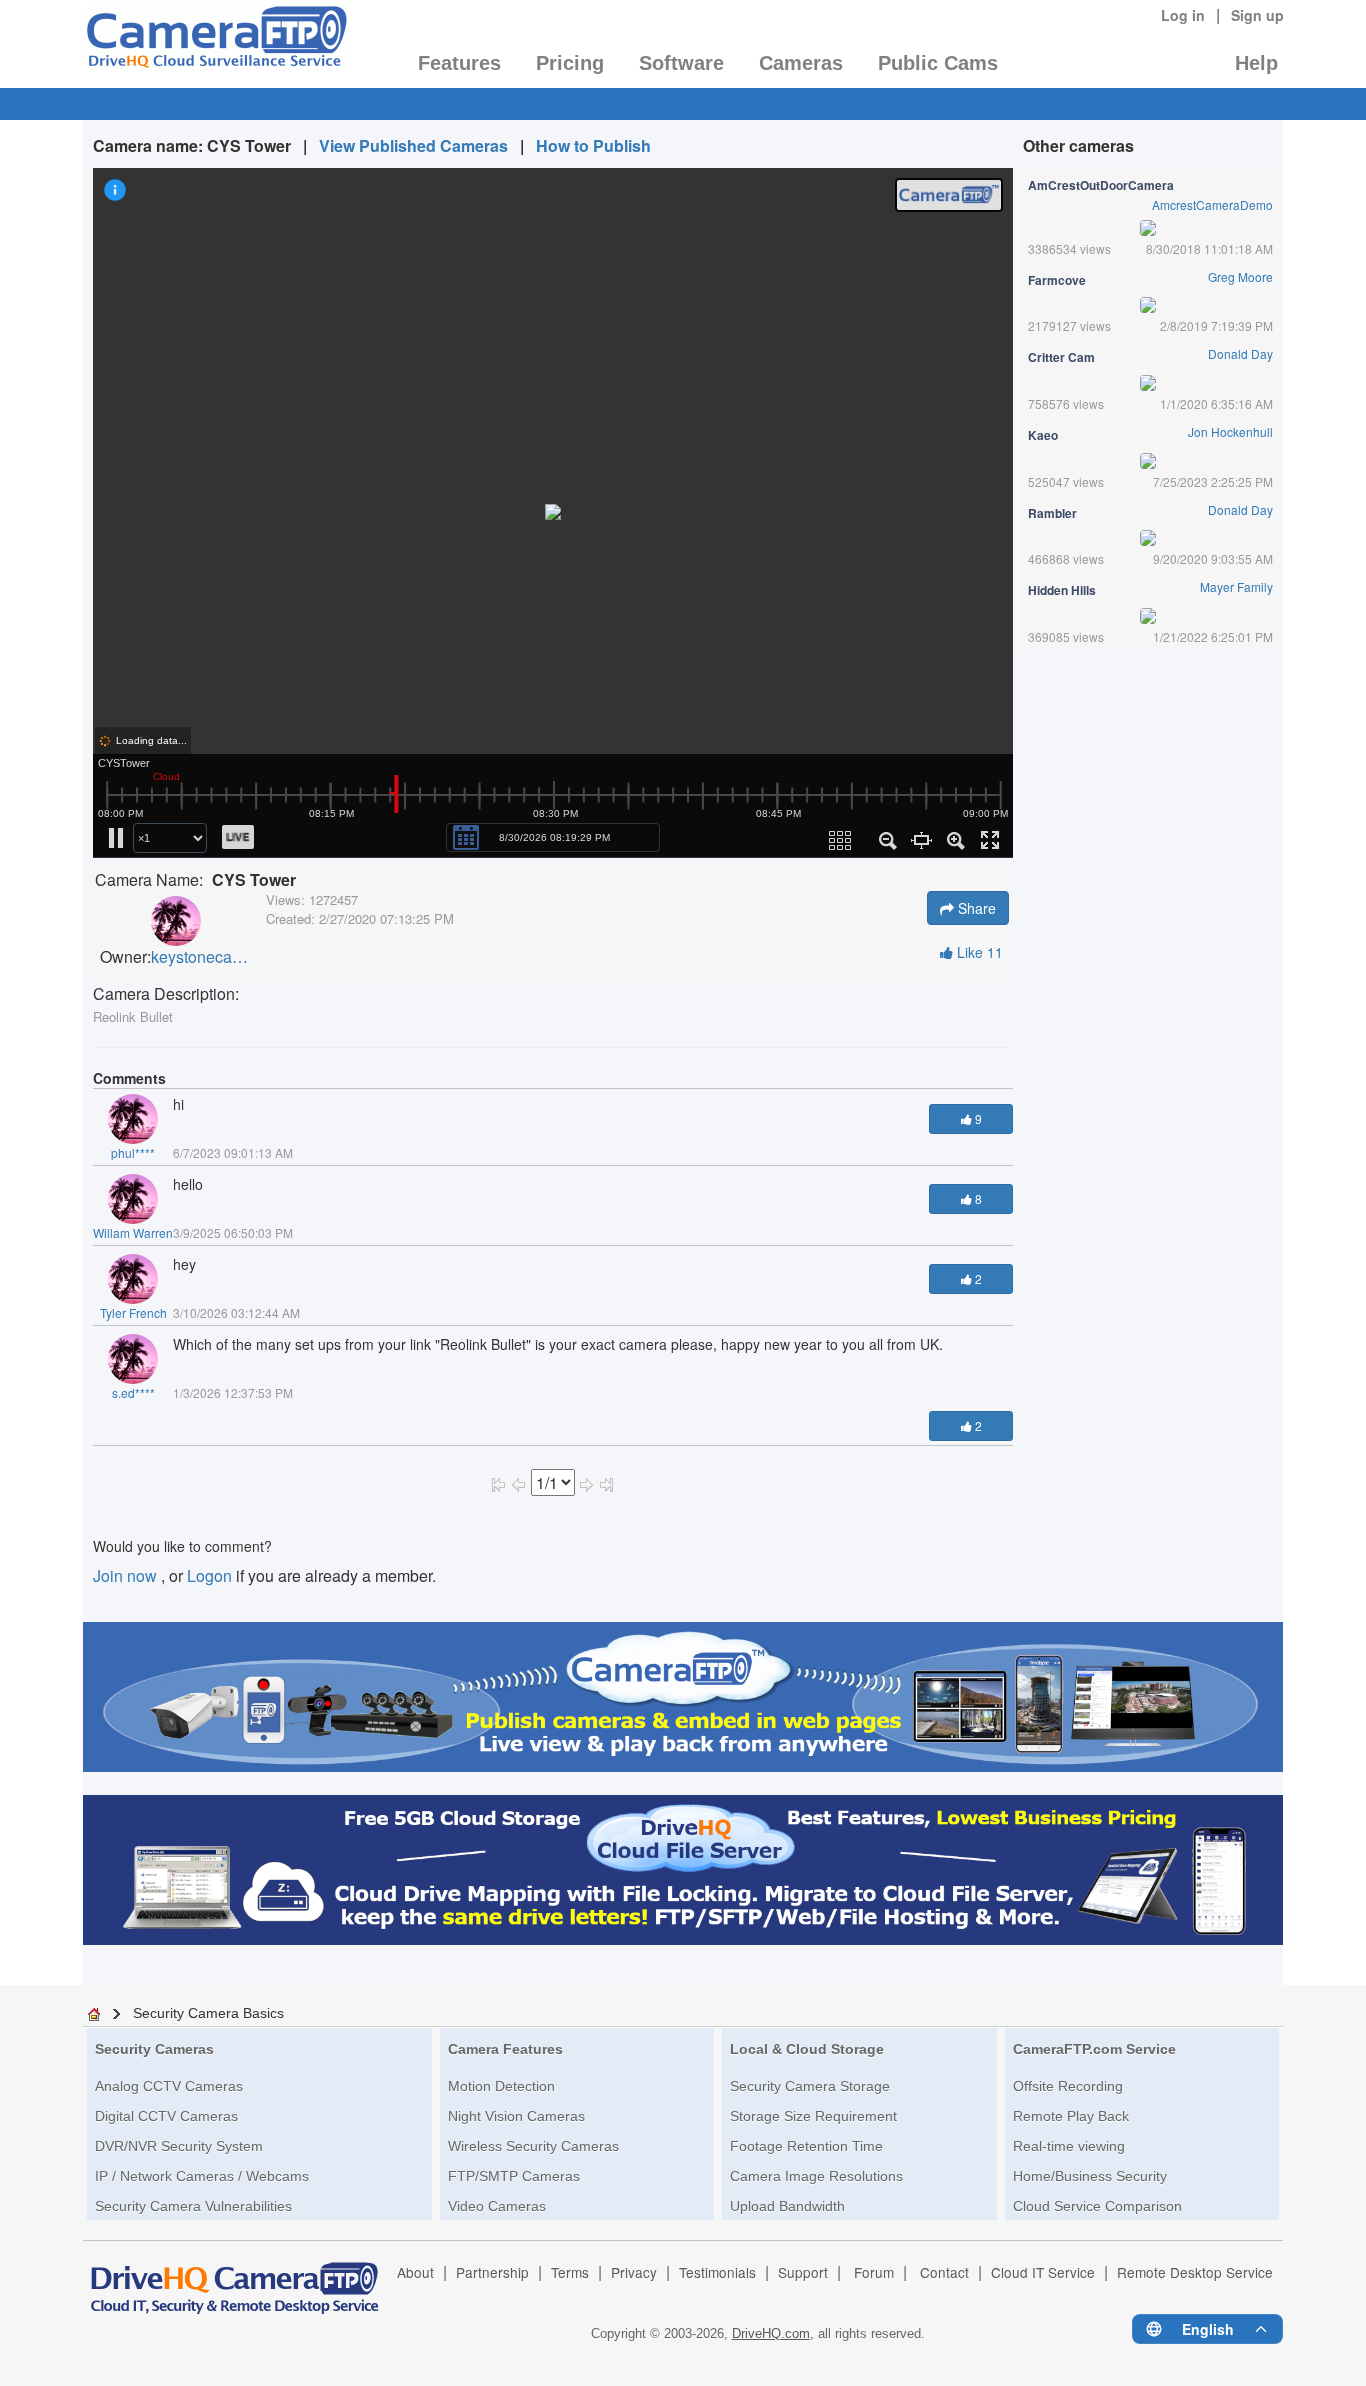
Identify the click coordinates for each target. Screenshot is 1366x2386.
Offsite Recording (1068, 2086)
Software (681, 63)
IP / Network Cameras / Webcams (202, 2176)
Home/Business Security (1090, 2176)
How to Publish (593, 145)
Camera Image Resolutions (816, 2176)
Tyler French (133, 1312)
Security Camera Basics (208, 2013)
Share (975, 908)
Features (459, 63)
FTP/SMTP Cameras (514, 2176)
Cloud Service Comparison (1097, 2206)
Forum (874, 2272)
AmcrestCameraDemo (1212, 204)
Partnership (492, 2272)
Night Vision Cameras (516, 2116)
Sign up (1257, 15)
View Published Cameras (413, 145)
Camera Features (505, 2049)
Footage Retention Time (806, 2146)
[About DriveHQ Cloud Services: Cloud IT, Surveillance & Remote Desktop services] (235, 2279)
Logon (209, 1575)
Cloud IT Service (1043, 2272)
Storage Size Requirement (813, 2116)
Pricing (570, 63)
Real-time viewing (1069, 2146)
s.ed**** (133, 1392)
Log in (1183, 15)
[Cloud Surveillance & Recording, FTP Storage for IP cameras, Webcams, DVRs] (215, 43)
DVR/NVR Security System (179, 2146)
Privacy (634, 2272)
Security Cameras (154, 2049)
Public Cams (938, 63)
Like (978, 952)
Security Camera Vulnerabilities (193, 2206)
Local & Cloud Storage (807, 2049)
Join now (127, 1575)
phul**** (133, 1152)
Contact (944, 2272)
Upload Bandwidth (787, 2206)
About (415, 2272)
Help (1256, 63)
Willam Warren (133, 1232)
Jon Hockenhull (1230, 431)
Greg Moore (1240, 276)
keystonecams (201, 957)
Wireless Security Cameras (533, 2146)
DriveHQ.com (771, 2333)
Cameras (801, 63)
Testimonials (717, 2272)
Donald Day (1240, 353)
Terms (570, 2272)
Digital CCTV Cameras (166, 2116)
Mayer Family (1236, 586)
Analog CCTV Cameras (169, 2086)
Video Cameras (497, 2206)
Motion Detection (501, 2086)
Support (803, 2272)
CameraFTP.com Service (1094, 2049)
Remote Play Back (1071, 2116)
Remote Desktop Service (1195, 2272)
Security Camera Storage (810, 2086)
